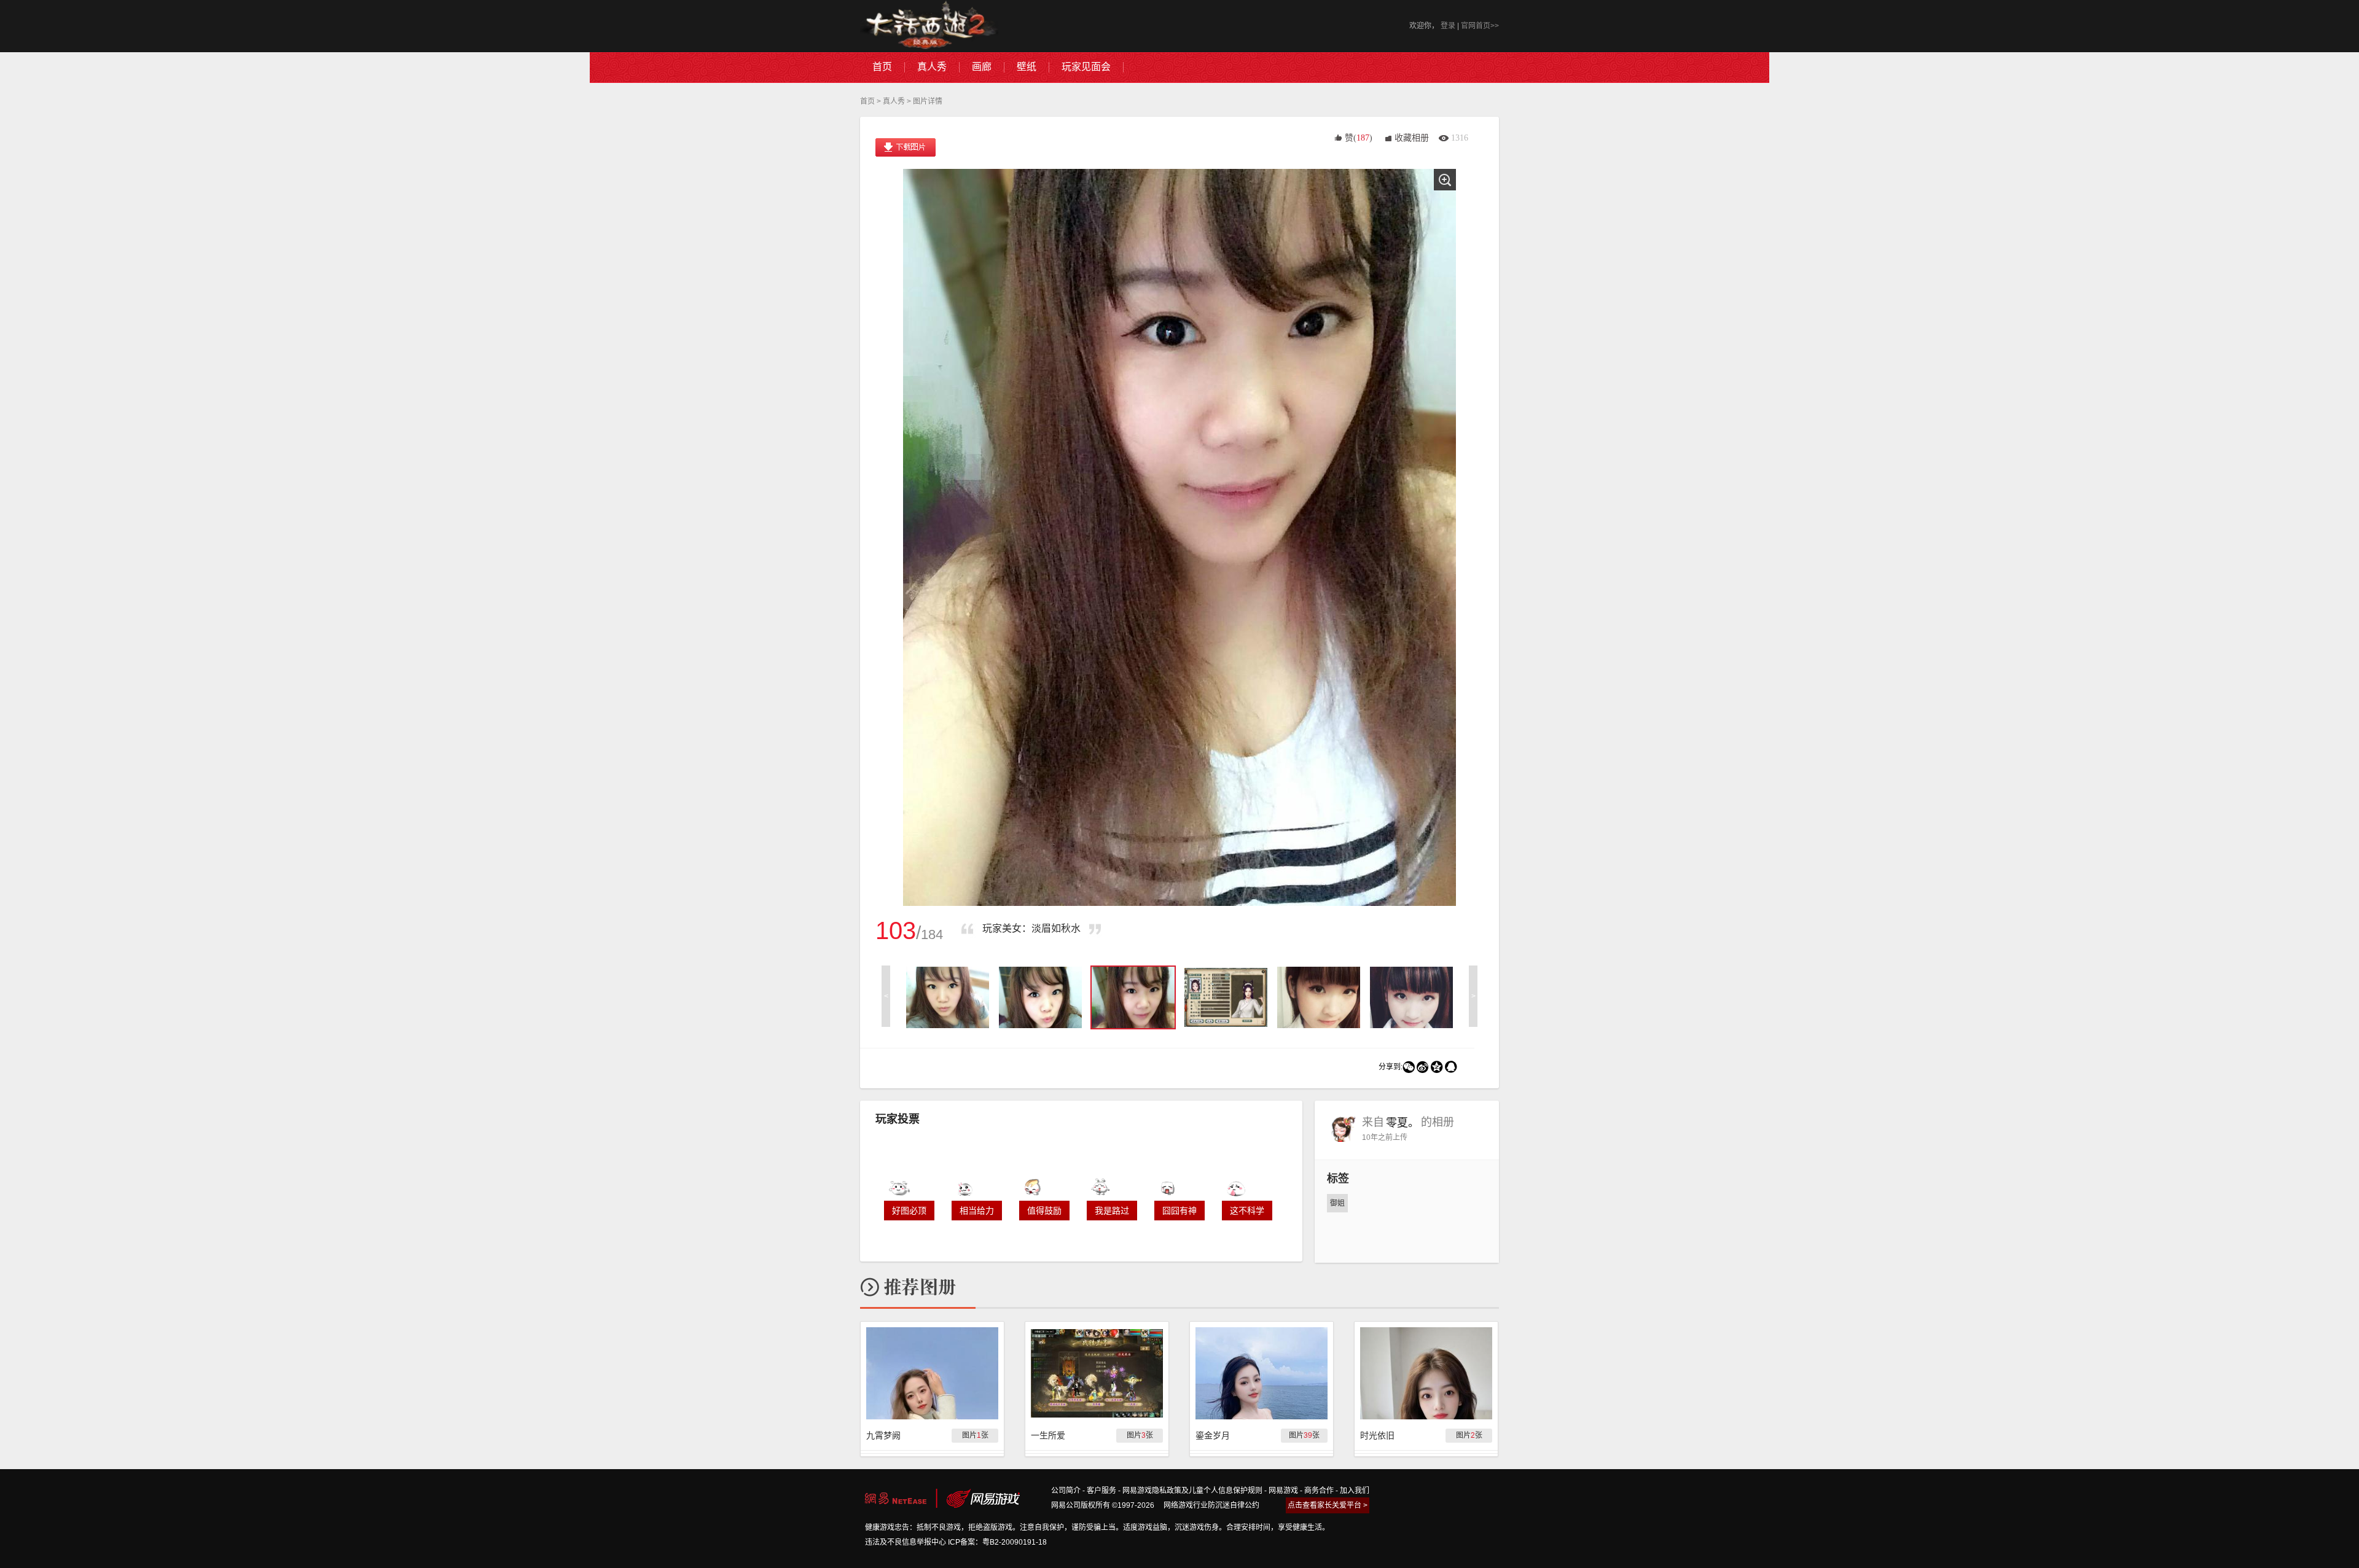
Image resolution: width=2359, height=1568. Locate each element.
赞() (1359, 138)
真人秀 (894, 101)
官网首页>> (1480, 26)
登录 (1448, 26)
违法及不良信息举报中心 (906, 1542)
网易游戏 (1283, 1491)
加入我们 (1355, 1491)
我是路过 (1112, 1211)
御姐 (1337, 1203)
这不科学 (1247, 1211)
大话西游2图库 (929, 26)
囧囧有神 (1179, 1211)
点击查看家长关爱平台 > (1328, 1505)
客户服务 (1101, 1491)
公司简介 (1066, 1491)
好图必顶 (909, 1211)
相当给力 (977, 1211)
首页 (867, 101)
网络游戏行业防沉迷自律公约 (1211, 1505)
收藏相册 (1412, 138)
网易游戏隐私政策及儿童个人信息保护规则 (1192, 1491)
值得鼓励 (1044, 1211)
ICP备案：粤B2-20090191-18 (997, 1542)
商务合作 (1319, 1491)
